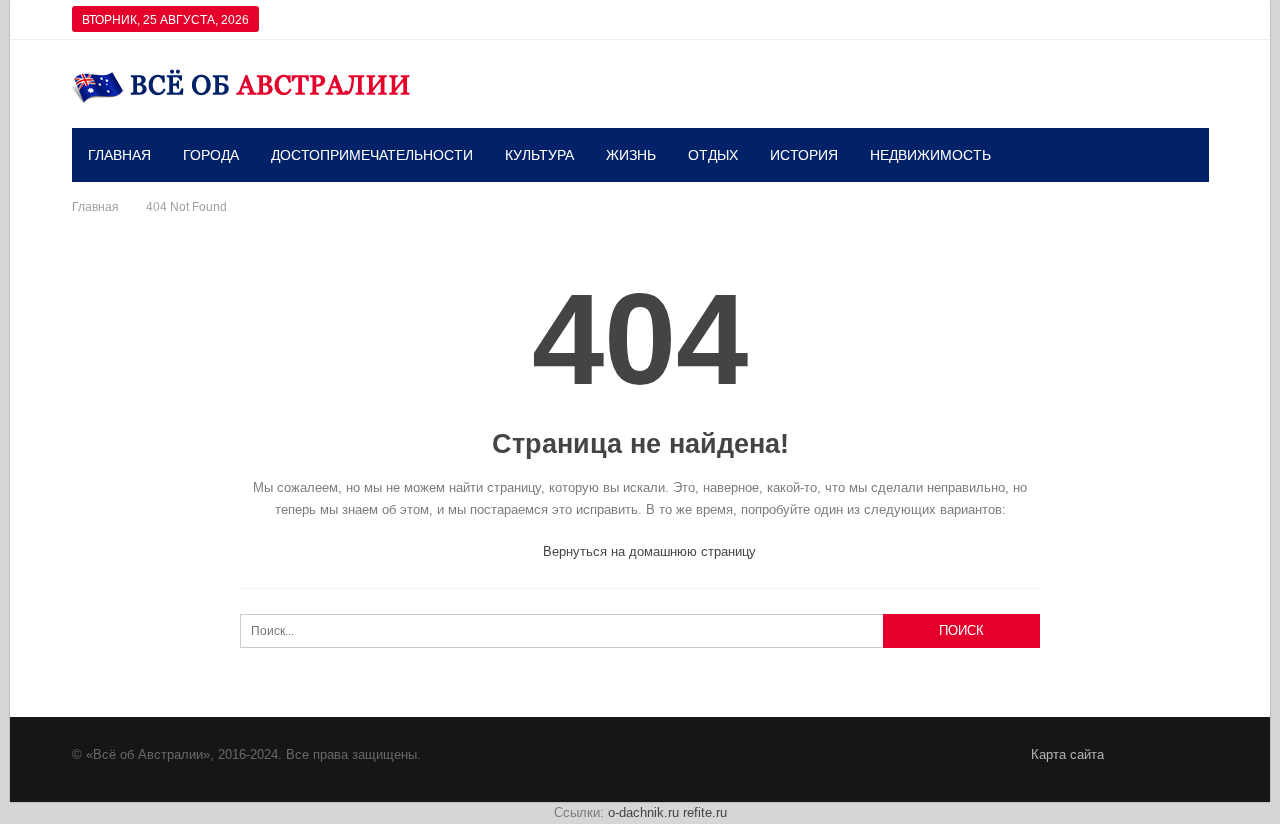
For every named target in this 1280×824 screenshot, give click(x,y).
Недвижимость (930, 155)
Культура (539, 155)
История (804, 155)
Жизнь (631, 155)
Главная (119, 155)
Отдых (713, 155)
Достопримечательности (372, 155)
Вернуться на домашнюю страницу (647, 551)
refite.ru (705, 812)
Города (211, 155)
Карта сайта (1067, 754)
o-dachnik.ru (643, 812)
